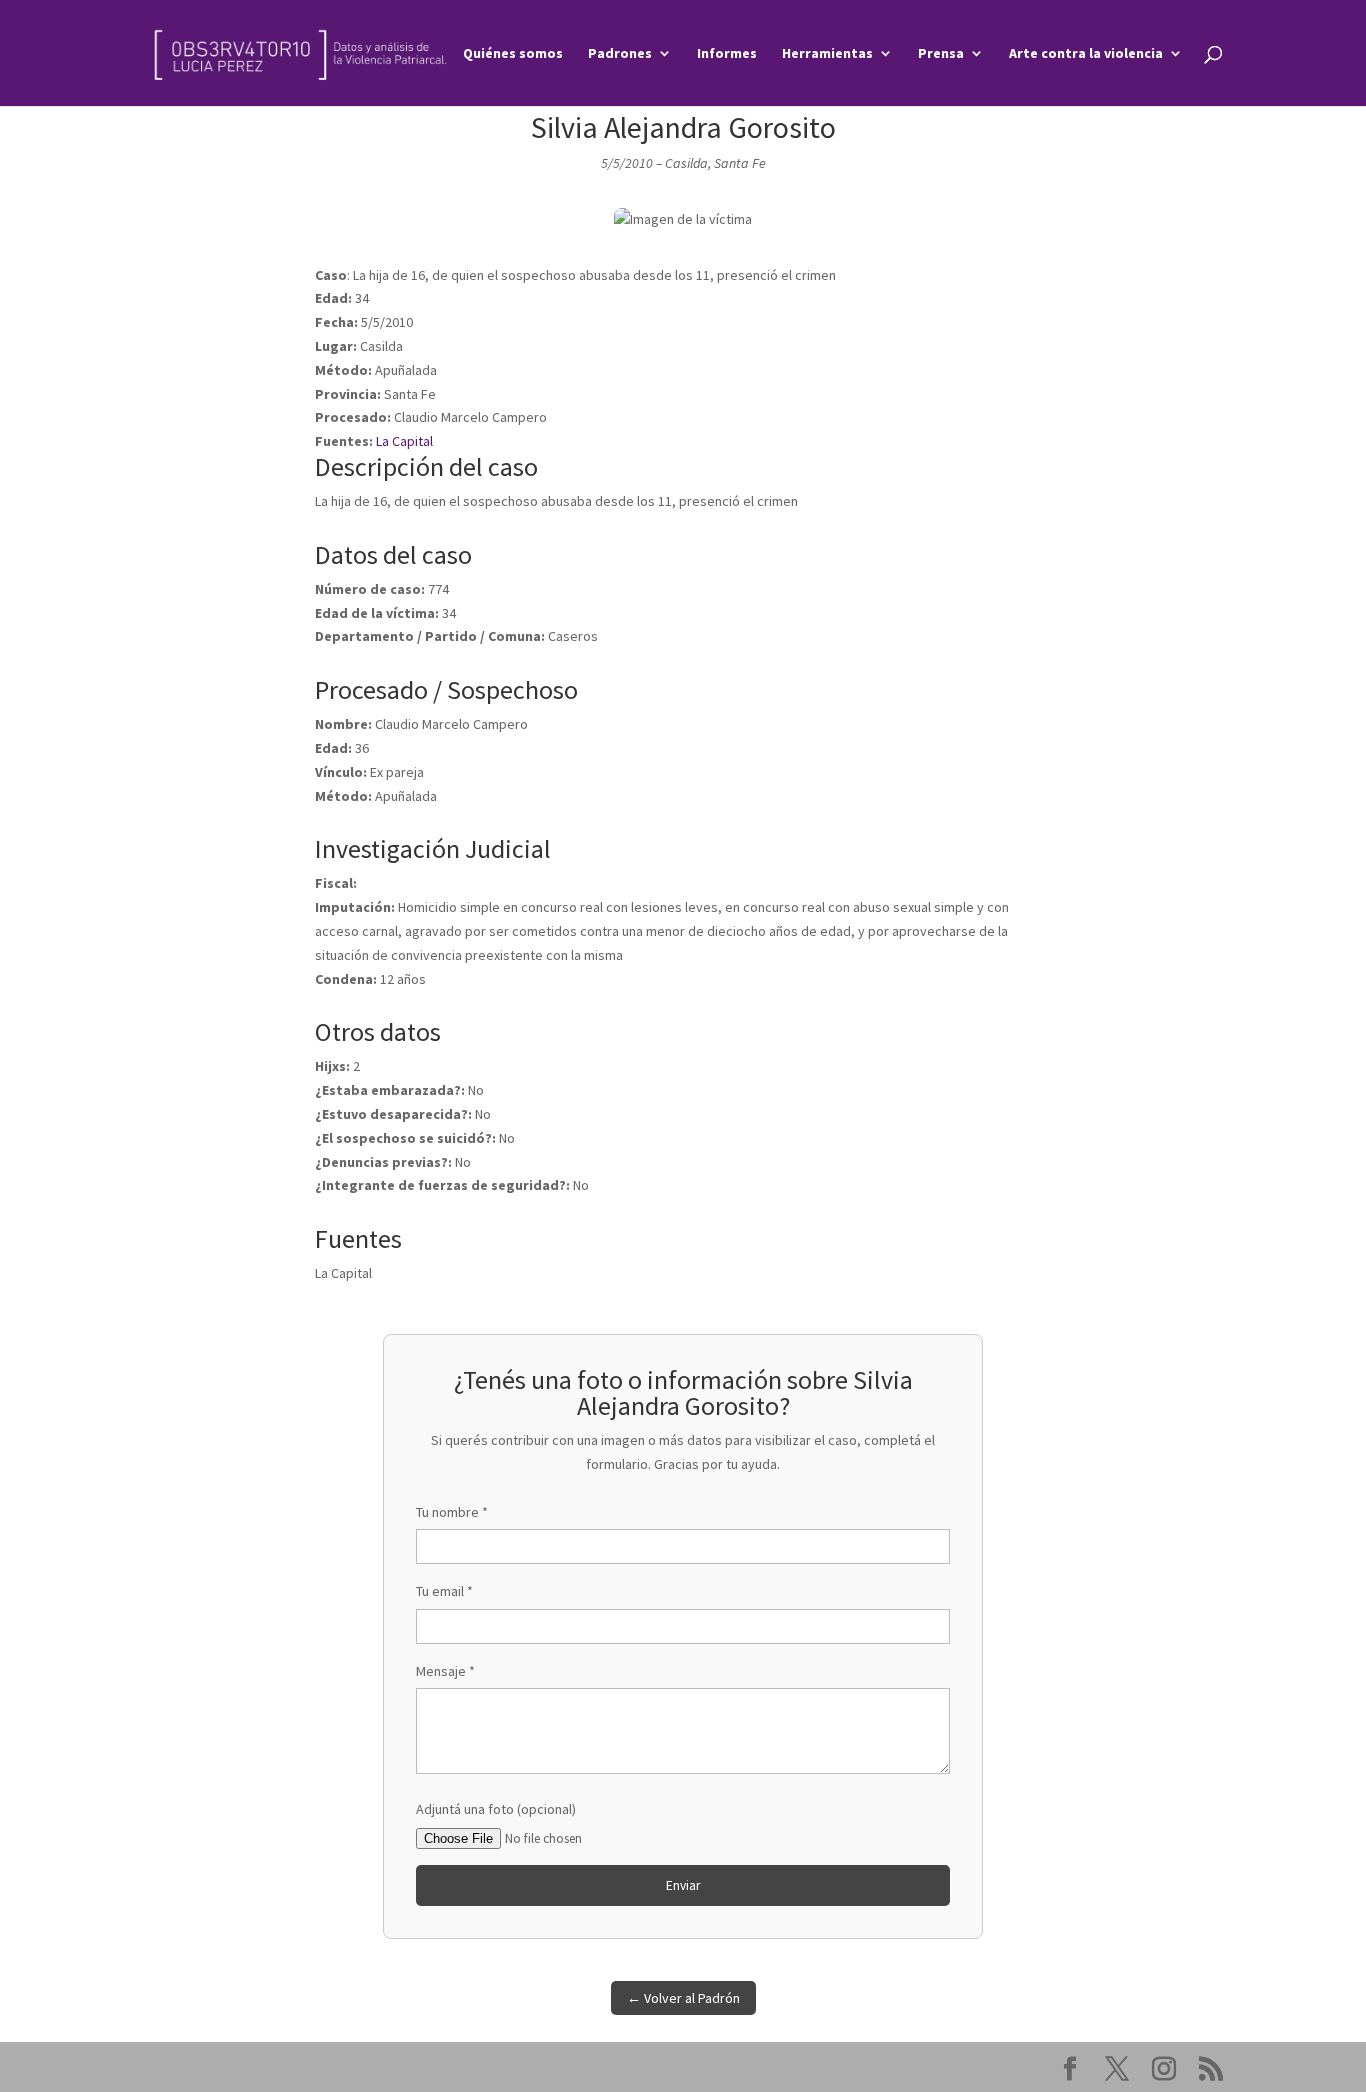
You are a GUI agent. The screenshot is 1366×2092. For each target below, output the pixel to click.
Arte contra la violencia (1086, 54)
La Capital (404, 441)
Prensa (941, 54)
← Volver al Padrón (683, 1998)
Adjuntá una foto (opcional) (496, 1809)
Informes (727, 54)
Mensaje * (445, 1671)
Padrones (620, 54)
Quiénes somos (513, 54)
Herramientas (827, 54)
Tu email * (444, 1591)
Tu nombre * (452, 1512)
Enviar (683, 1885)
